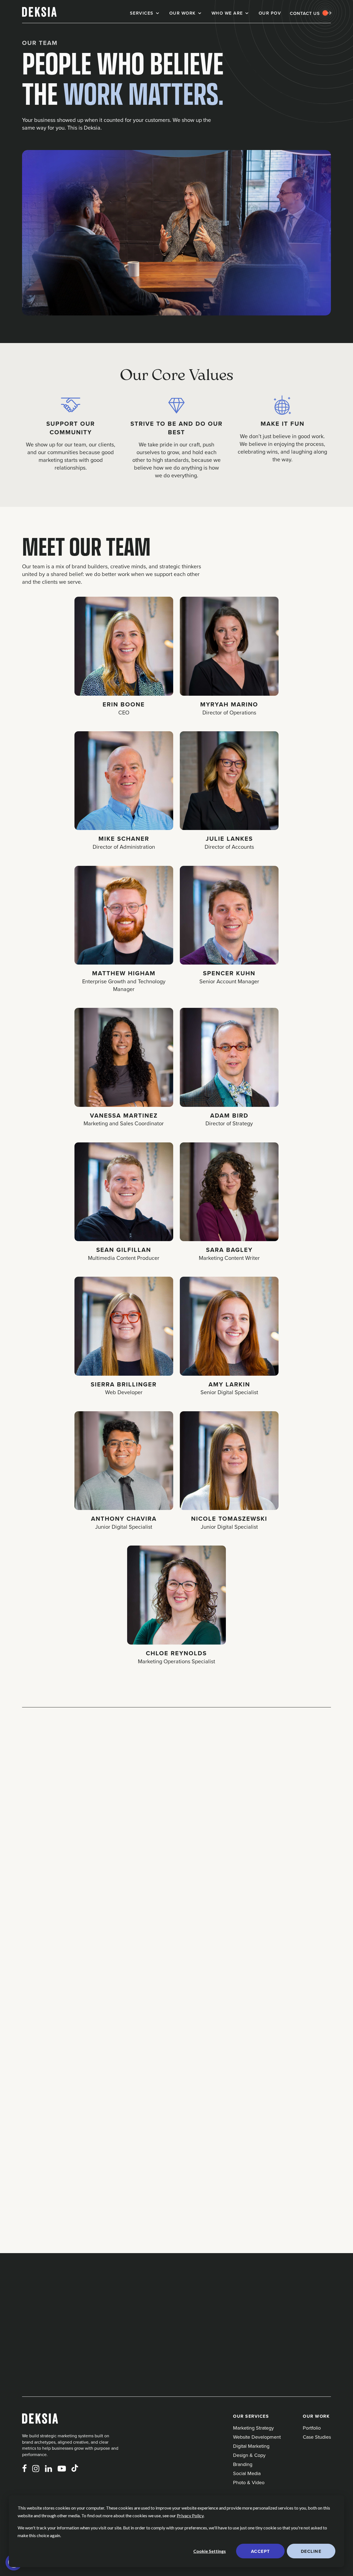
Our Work (183, 13)
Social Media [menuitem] (247, 2473)
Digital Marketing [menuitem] (251, 2446)
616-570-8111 (64, 2293)
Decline (311, 2551)
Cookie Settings (210, 2551)
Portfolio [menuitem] (312, 2428)
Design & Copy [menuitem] (249, 2455)
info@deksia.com (69, 2304)
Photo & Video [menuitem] (249, 2482)
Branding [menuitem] (243, 2464)
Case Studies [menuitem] (317, 2437)
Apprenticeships (108, 1852)
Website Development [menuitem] (257, 2437)
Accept (260, 2551)
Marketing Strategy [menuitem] (253, 2428)
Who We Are (227, 13)
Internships (47, 1852)
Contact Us (305, 13)
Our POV (270, 13)
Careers (164, 1852)
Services (142, 13)
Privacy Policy (190, 2515)
